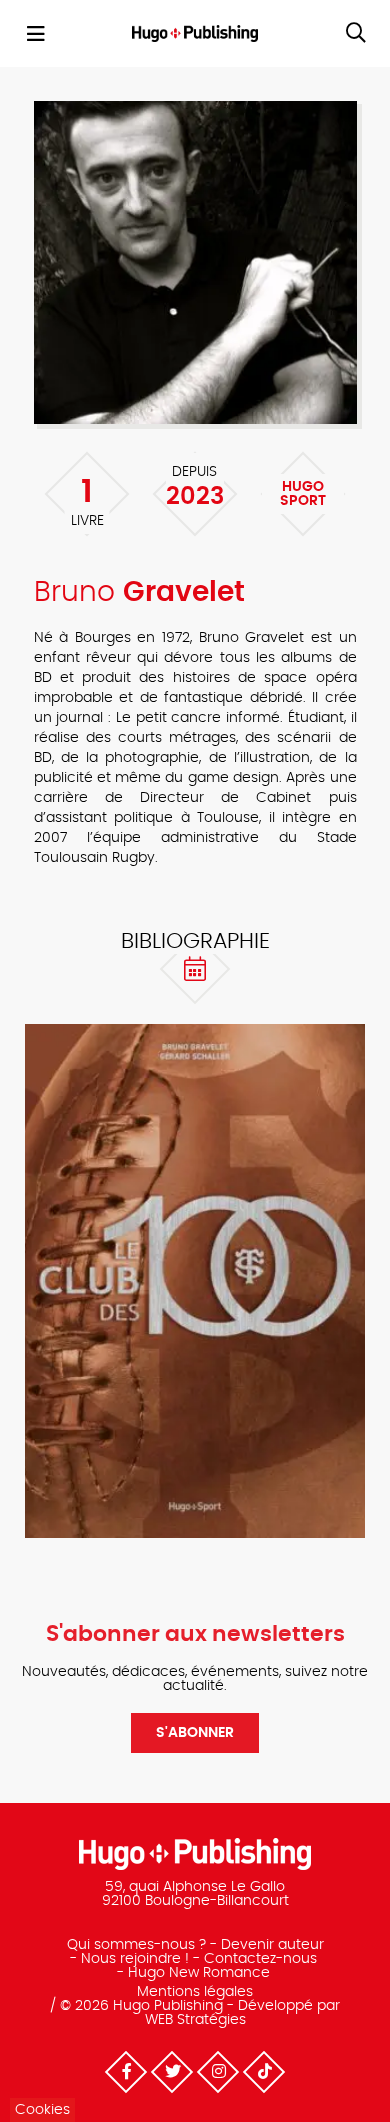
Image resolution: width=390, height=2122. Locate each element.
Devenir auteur (272, 1945)
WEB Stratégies (195, 2020)
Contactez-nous (260, 1959)
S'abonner (195, 1733)
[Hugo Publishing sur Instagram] (218, 2072)
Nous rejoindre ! (135, 1959)
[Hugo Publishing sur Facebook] (126, 2072)
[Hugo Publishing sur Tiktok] (264, 2072)
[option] (195, 1280)
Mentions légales (195, 1992)
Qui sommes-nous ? (136, 1945)
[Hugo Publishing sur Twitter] (172, 2072)
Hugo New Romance (199, 1973)
